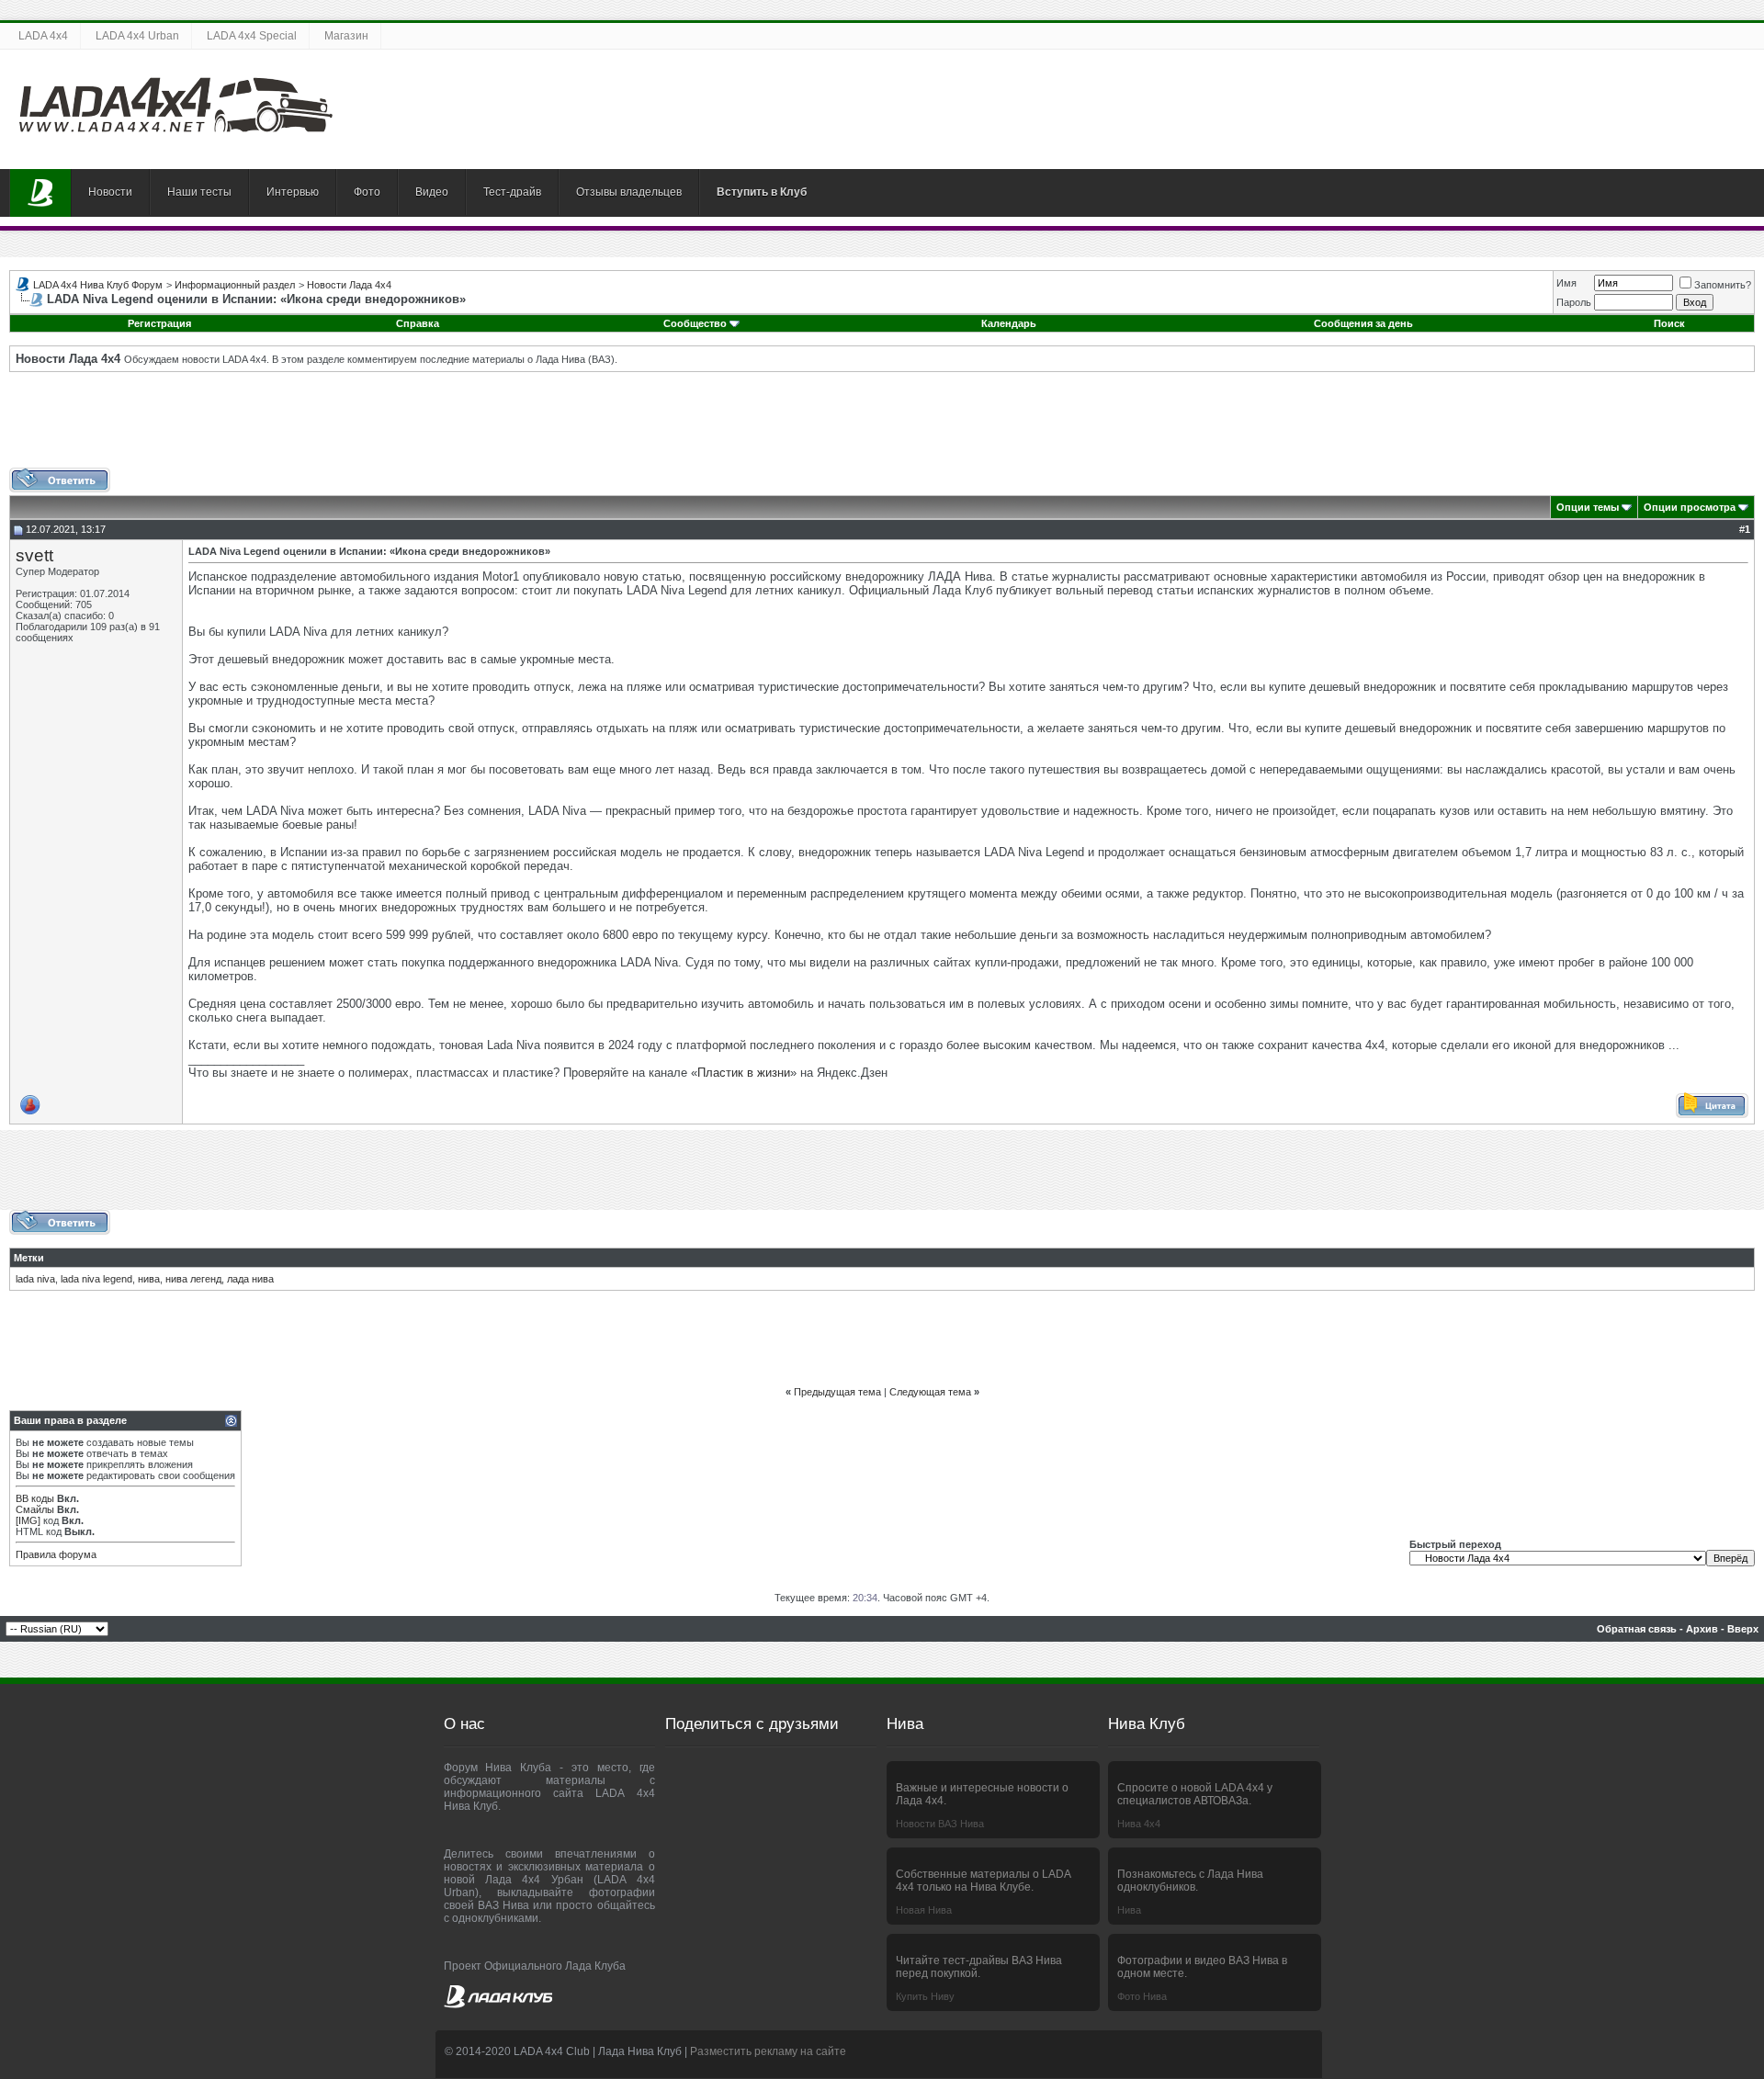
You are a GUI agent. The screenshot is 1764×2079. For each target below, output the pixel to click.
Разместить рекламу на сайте (768, 2051)
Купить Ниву (925, 1996)
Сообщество (695, 323)
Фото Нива (1142, 1996)
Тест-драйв (512, 192)
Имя (1566, 283)
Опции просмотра (1690, 507)
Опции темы (1588, 507)
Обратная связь (1637, 1629)
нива (149, 1279)
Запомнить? (1723, 285)
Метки (29, 1258)
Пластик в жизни (744, 1073)
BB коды (35, 1498)
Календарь (1009, 323)
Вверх (1743, 1629)
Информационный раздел (235, 285)
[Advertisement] (882, 426)
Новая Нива (924, 1910)
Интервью (293, 192)
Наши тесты (199, 192)
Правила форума (56, 1554)
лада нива (250, 1279)
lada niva (35, 1279)
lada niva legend (96, 1279)
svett (34, 555)
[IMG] (28, 1520)
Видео (432, 192)
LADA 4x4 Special (252, 36)
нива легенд (193, 1279)
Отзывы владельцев (629, 192)
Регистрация (159, 323)
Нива (1129, 1910)
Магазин (346, 36)
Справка (418, 323)
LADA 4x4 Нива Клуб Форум (98, 285)
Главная (40, 193)
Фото (367, 192)
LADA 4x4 (43, 36)
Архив (1702, 1629)
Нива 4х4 (1139, 1824)
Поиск (1669, 323)
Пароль (1574, 302)
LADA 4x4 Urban (137, 36)
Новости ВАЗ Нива (940, 1824)
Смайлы (35, 1509)
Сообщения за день (1363, 323)
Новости (110, 192)
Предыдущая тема (837, 1392)
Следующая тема (930, 1392)
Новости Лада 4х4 (349, 285)
